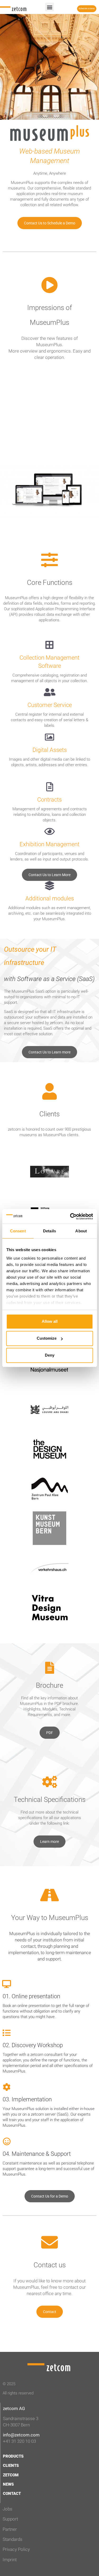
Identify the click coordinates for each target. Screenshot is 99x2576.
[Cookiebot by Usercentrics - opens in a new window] (70, 1217)
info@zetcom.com (21, 2435)
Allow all (50, 1321)
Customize (47, 1338)
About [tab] (81, 1231)
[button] (49, 7)
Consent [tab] (18, 1231)
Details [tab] (49, 1231)
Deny (50, 1355)
